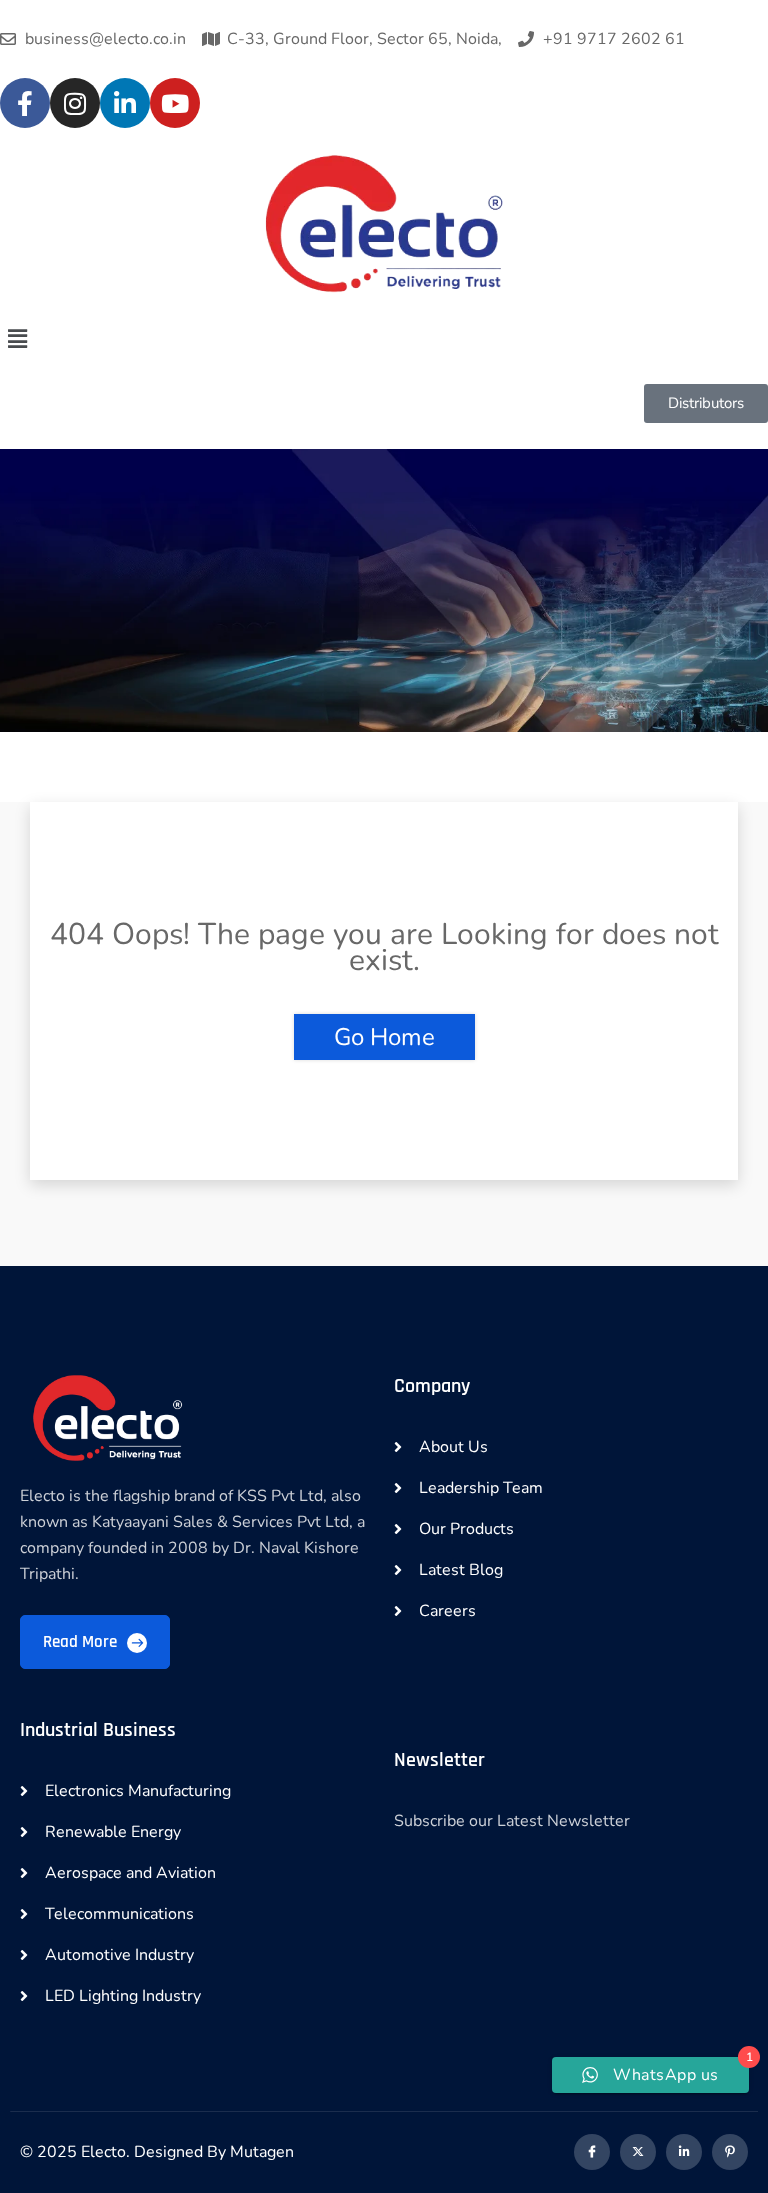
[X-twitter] (638, 2152)
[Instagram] (75, 103)
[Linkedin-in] (684, 2152)
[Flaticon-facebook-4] (592, 2152)
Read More (82, 1642)
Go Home (384, 1037)
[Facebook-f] (25, 103)
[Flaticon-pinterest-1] (730, 2152)
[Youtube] (175, 103)
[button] (384, 339)
